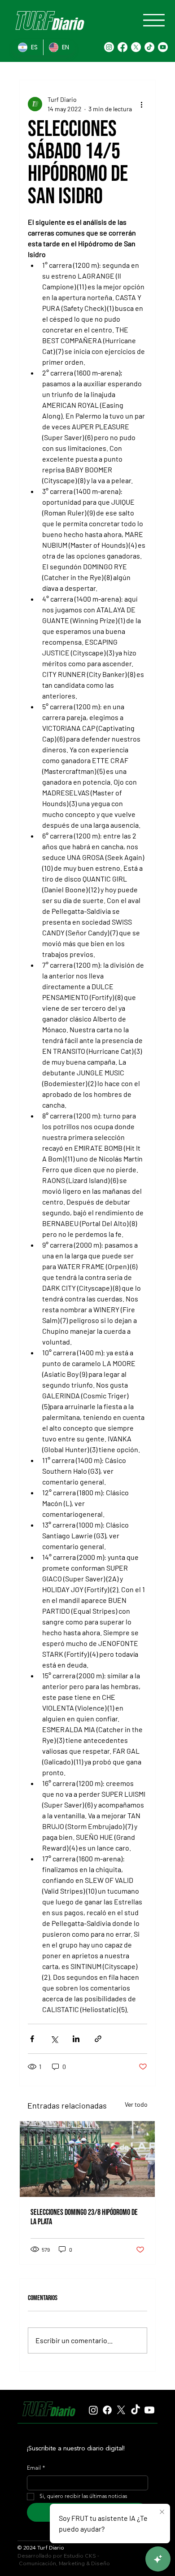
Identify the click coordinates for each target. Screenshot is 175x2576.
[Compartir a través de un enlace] (98, 2039)
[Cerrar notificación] (162, 2512)
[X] (136, 47)
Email (36, 2468)
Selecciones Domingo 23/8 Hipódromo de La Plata (84, 2217)
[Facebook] (122, 47)
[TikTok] (149, 47)
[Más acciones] (142, 104)
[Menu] (154, 20)
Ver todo (136, 2104)
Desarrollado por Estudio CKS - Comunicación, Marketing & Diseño (64, 2559)
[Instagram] (109, 47)
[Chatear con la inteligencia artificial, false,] (158, 2559)
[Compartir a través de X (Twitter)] (54, 2039)
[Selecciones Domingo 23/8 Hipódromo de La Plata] (87, 2159)
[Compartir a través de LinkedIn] (76, 2039)
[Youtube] (163, 47)
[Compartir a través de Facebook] (32, 2039)
